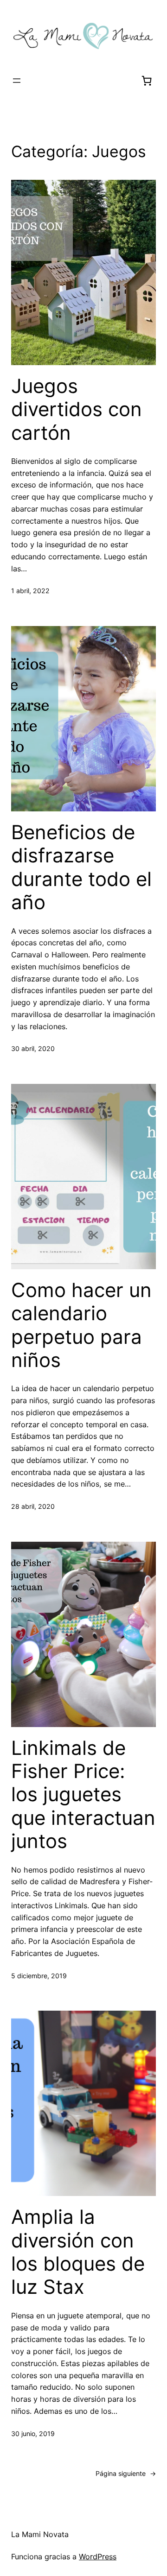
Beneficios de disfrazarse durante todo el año (81, 867)
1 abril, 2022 (30, 591)
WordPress (98, 2557)
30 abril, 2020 (33, 1048)
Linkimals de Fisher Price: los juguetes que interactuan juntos (83, 1795)
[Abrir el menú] (17, 81)
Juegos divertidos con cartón (77, 409)
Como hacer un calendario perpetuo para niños (81, 1325)
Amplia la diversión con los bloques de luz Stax (78, 2252)
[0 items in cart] (147, 81)
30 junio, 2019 (33, 2434)
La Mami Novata (40, 2534)
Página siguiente (126, 2473)
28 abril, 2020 (33, 1506)
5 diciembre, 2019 (39, 1976)
